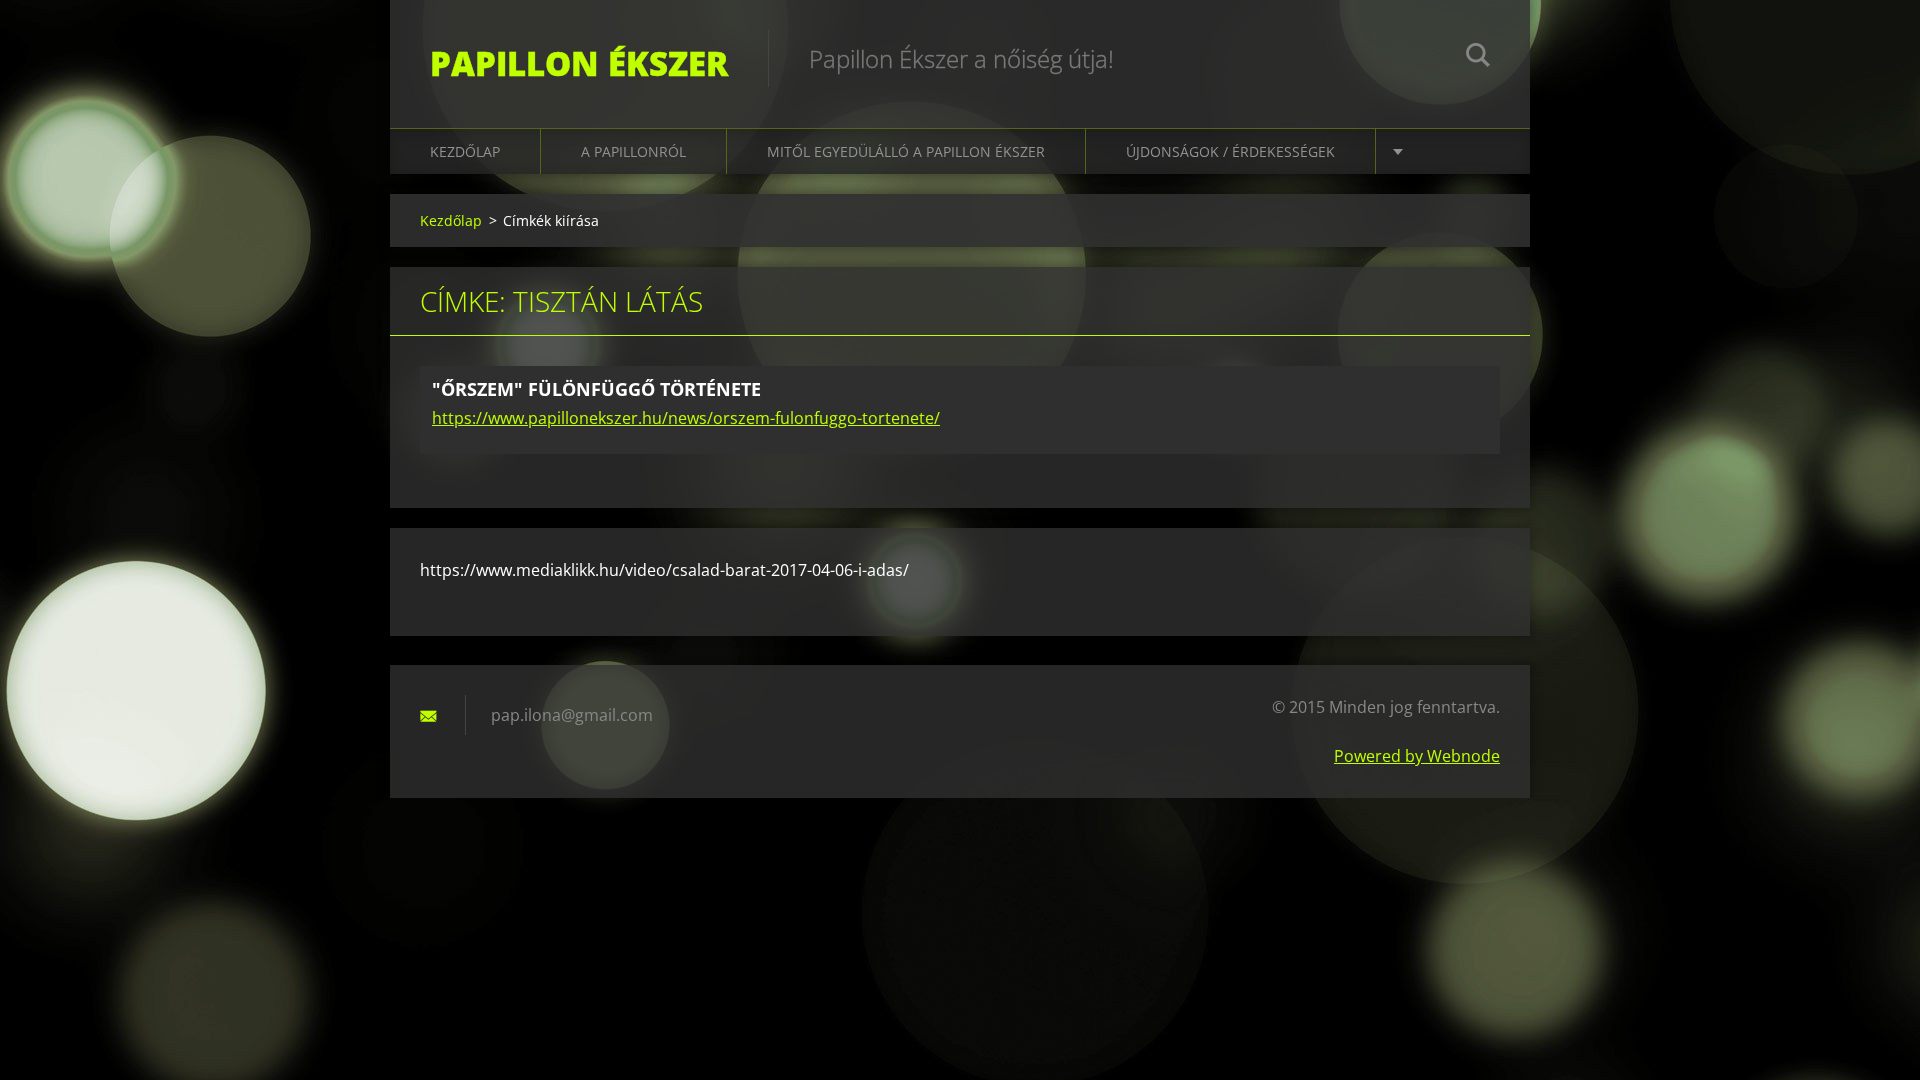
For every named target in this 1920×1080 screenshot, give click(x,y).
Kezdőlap (465, 151)
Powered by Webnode (1417, 756)
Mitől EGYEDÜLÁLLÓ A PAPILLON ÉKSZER (906, 151)
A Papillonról (633, 151)
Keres (1478, 58)
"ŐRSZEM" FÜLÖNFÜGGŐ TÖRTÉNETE (596, 389)
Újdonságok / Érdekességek (1230, 151)
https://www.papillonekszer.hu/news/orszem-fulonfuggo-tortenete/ (686, 418)
